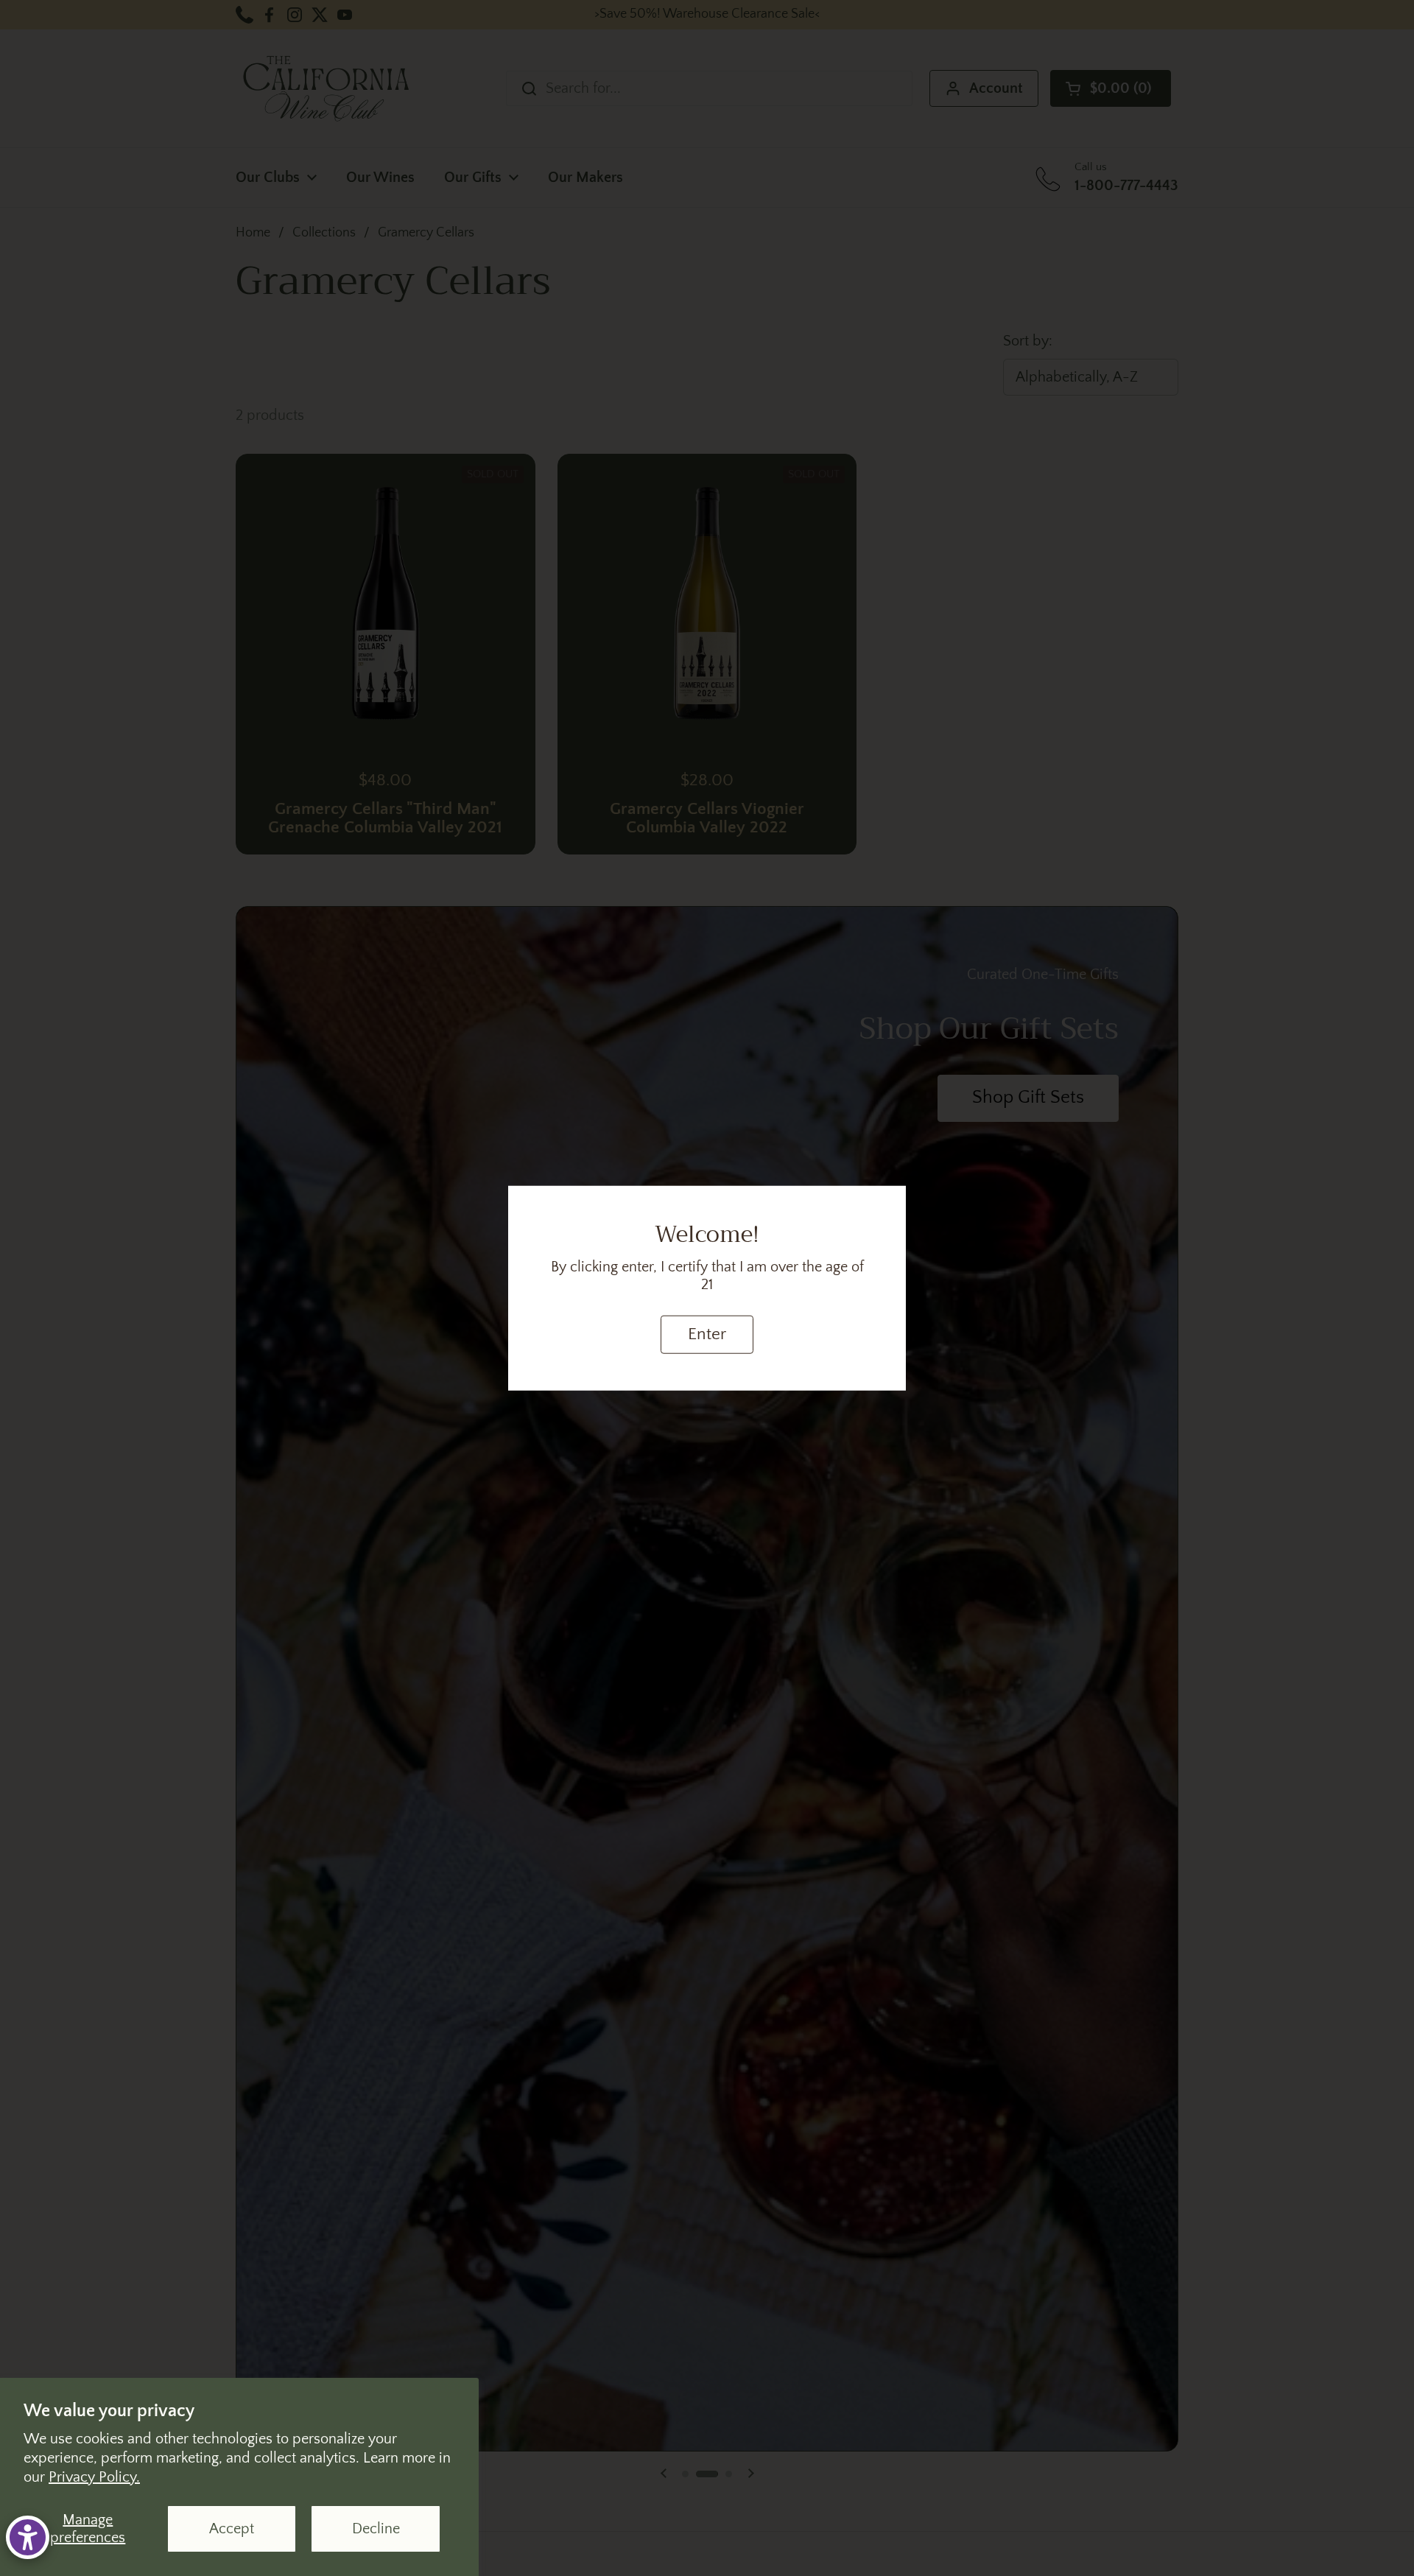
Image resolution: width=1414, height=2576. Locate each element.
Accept (232, 2529)
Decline (376, 2529)
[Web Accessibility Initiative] (28, 2537)
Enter (707, 1334)
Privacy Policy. (94, 2477)
